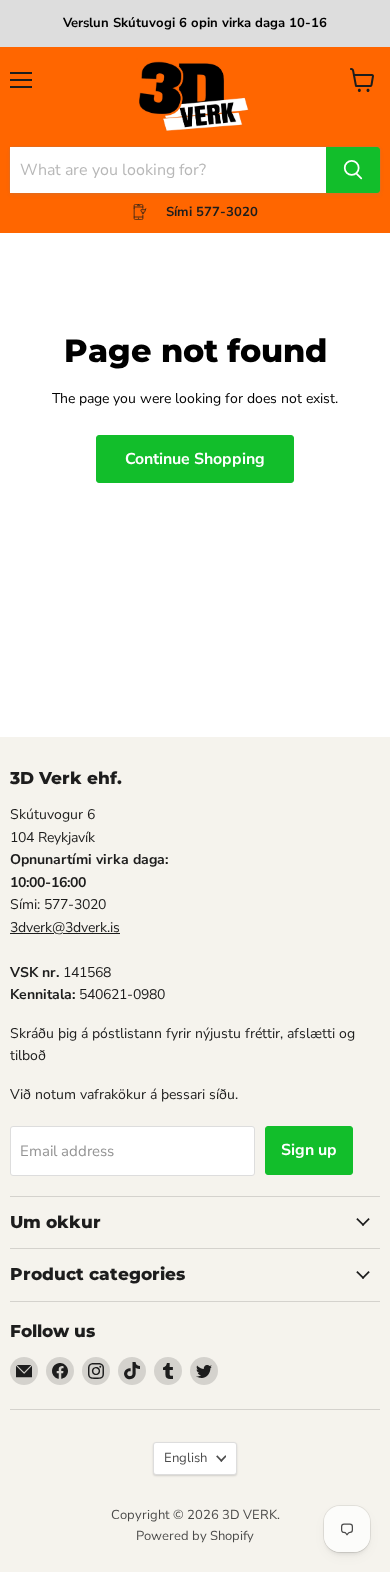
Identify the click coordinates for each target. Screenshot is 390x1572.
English (185, 1458)
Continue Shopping (195, 459)
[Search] (353, 170)
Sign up (309, 1150)
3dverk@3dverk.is (65, 927)
